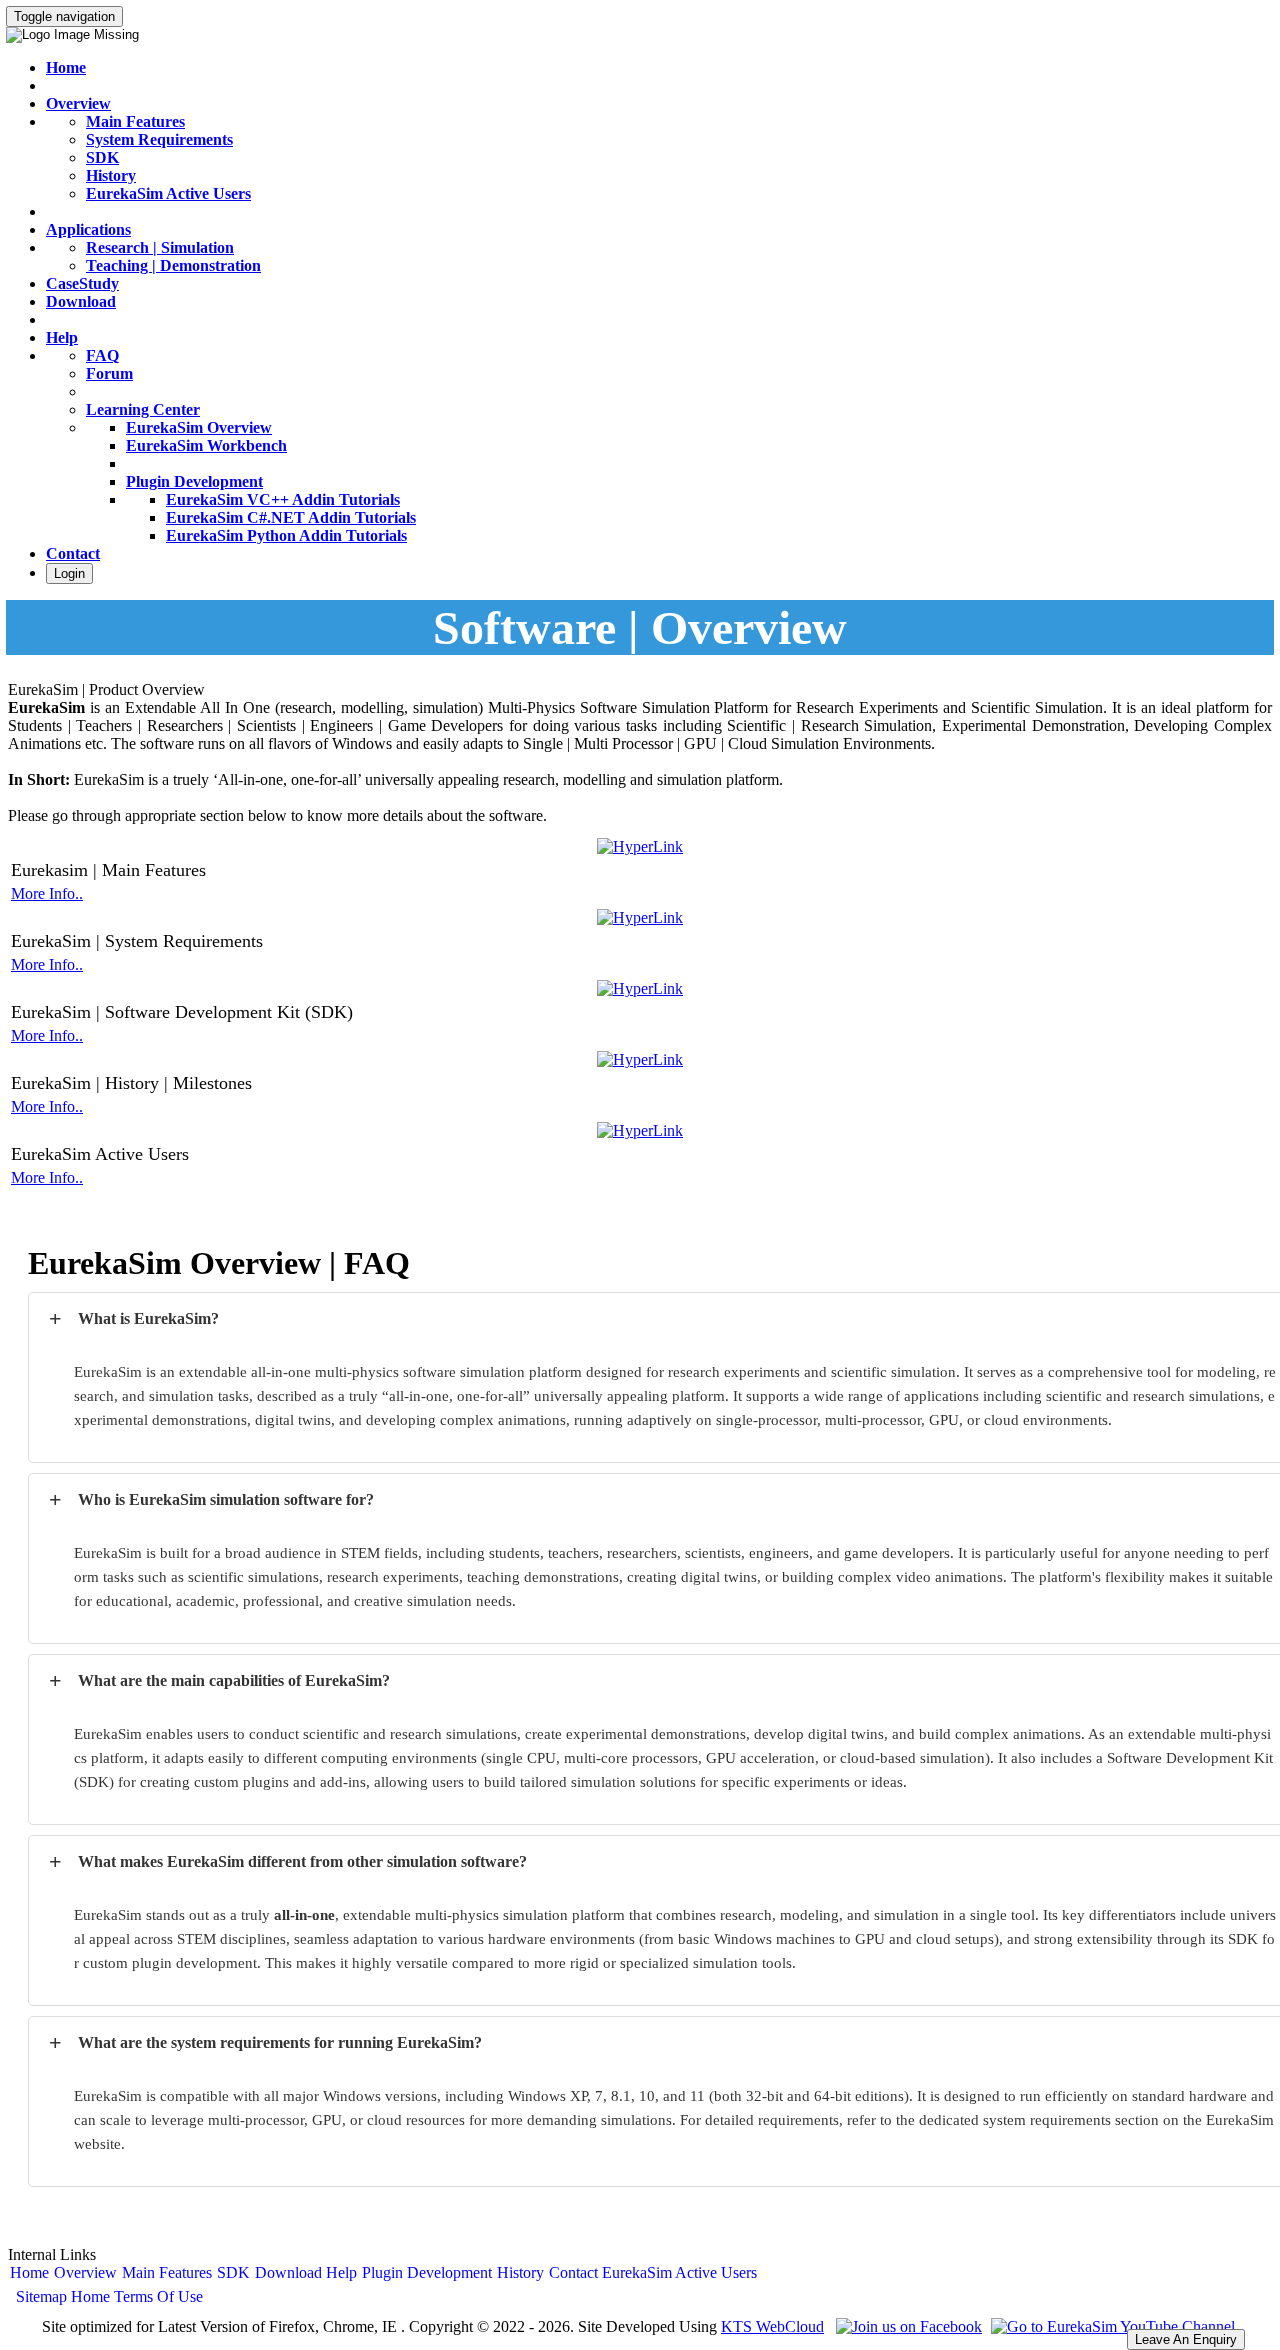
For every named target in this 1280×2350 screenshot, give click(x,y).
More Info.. (47, 893)
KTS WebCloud (772, 2326)
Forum (109, 373)
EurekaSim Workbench (206, 445)
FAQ (102, 355)
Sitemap (41, 2296)
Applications (88, 229)
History (111, 175)
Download (81, 301)
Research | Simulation (160, 247)
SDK (102, 157)
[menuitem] (30, 2273)
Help (62, 337)
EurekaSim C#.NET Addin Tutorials (291, 517)
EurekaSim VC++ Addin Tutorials (283, 499)
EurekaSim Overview (199, 427)
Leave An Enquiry (1186, 2339)
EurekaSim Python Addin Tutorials (286, 535)
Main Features (135, 121)
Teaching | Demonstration (173, 265)
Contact (73, 553)
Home (66, 67)
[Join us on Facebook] (906, 2326)
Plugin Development (194, 481)
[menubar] (384, 2273)
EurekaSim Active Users (168, 193)
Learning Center (143, 409)
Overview (78, 103)
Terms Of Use (158, 2296)
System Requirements (159, 139)
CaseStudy (82, 283)
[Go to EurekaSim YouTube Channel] (1110, 2326)
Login (69, 573)
